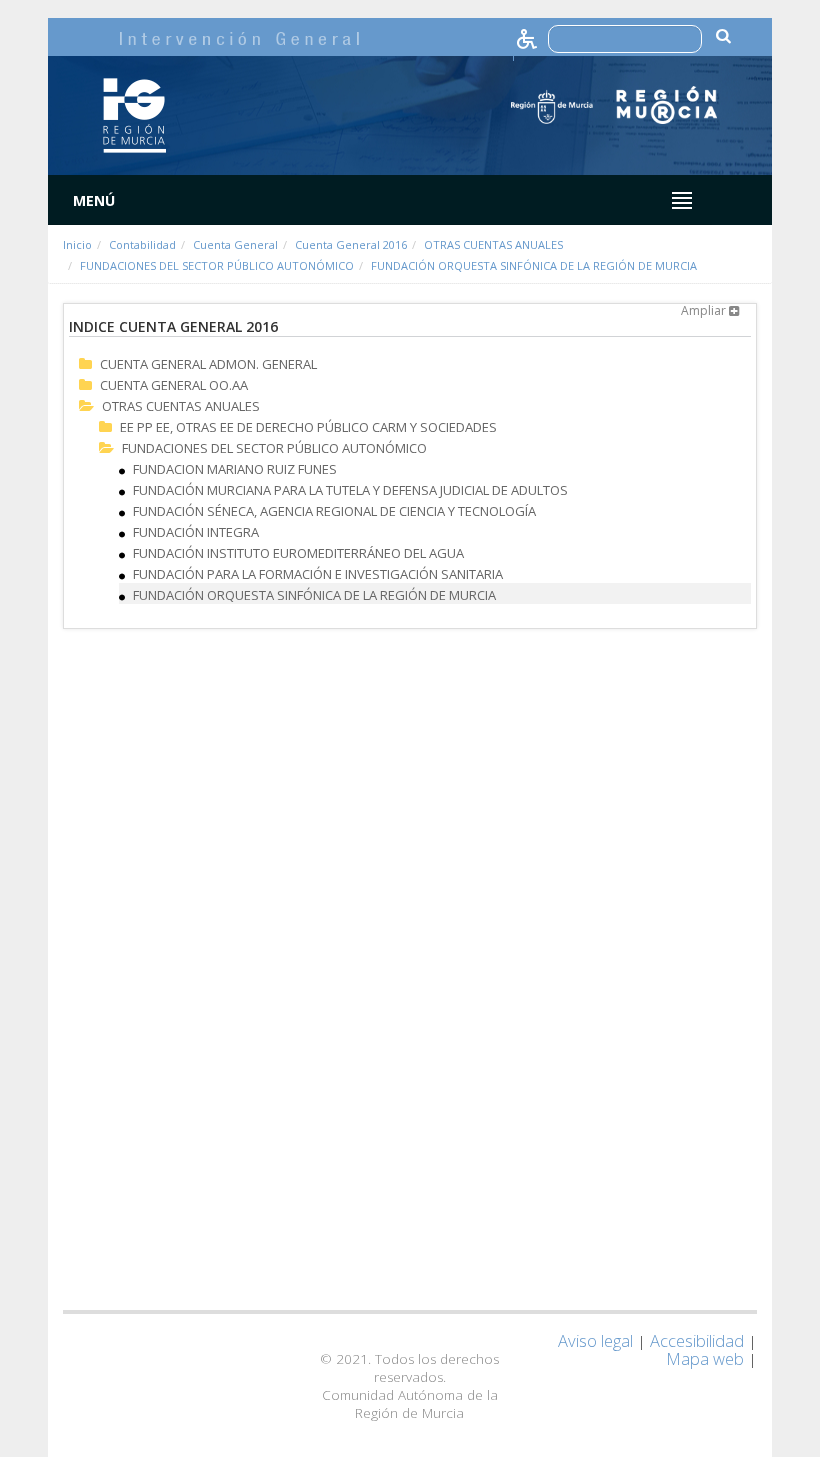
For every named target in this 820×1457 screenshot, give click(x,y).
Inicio (77, 244)
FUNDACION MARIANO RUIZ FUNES (235, 469)
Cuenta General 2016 (351, 244)
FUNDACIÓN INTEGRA (196, 532)
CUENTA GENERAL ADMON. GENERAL (208, 364)
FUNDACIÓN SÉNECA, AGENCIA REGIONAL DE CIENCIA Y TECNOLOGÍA (334, 511)
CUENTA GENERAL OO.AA (174, 385)
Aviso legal (595, 1340)
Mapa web (705, 1358)
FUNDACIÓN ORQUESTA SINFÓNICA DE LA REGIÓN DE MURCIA (534, 265)
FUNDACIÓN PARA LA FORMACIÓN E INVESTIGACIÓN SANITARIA (318, 574)
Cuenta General (235, 244)
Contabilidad (142, 244)
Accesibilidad (697, 1340)
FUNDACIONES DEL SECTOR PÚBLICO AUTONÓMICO (217, 265)
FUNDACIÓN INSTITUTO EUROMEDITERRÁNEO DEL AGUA (298, 553)
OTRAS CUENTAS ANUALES (493, 244)
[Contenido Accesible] (528, 37)
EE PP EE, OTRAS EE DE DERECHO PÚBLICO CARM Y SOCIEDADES (308, 427)
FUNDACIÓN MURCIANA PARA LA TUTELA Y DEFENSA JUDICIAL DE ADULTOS (350, 490)
